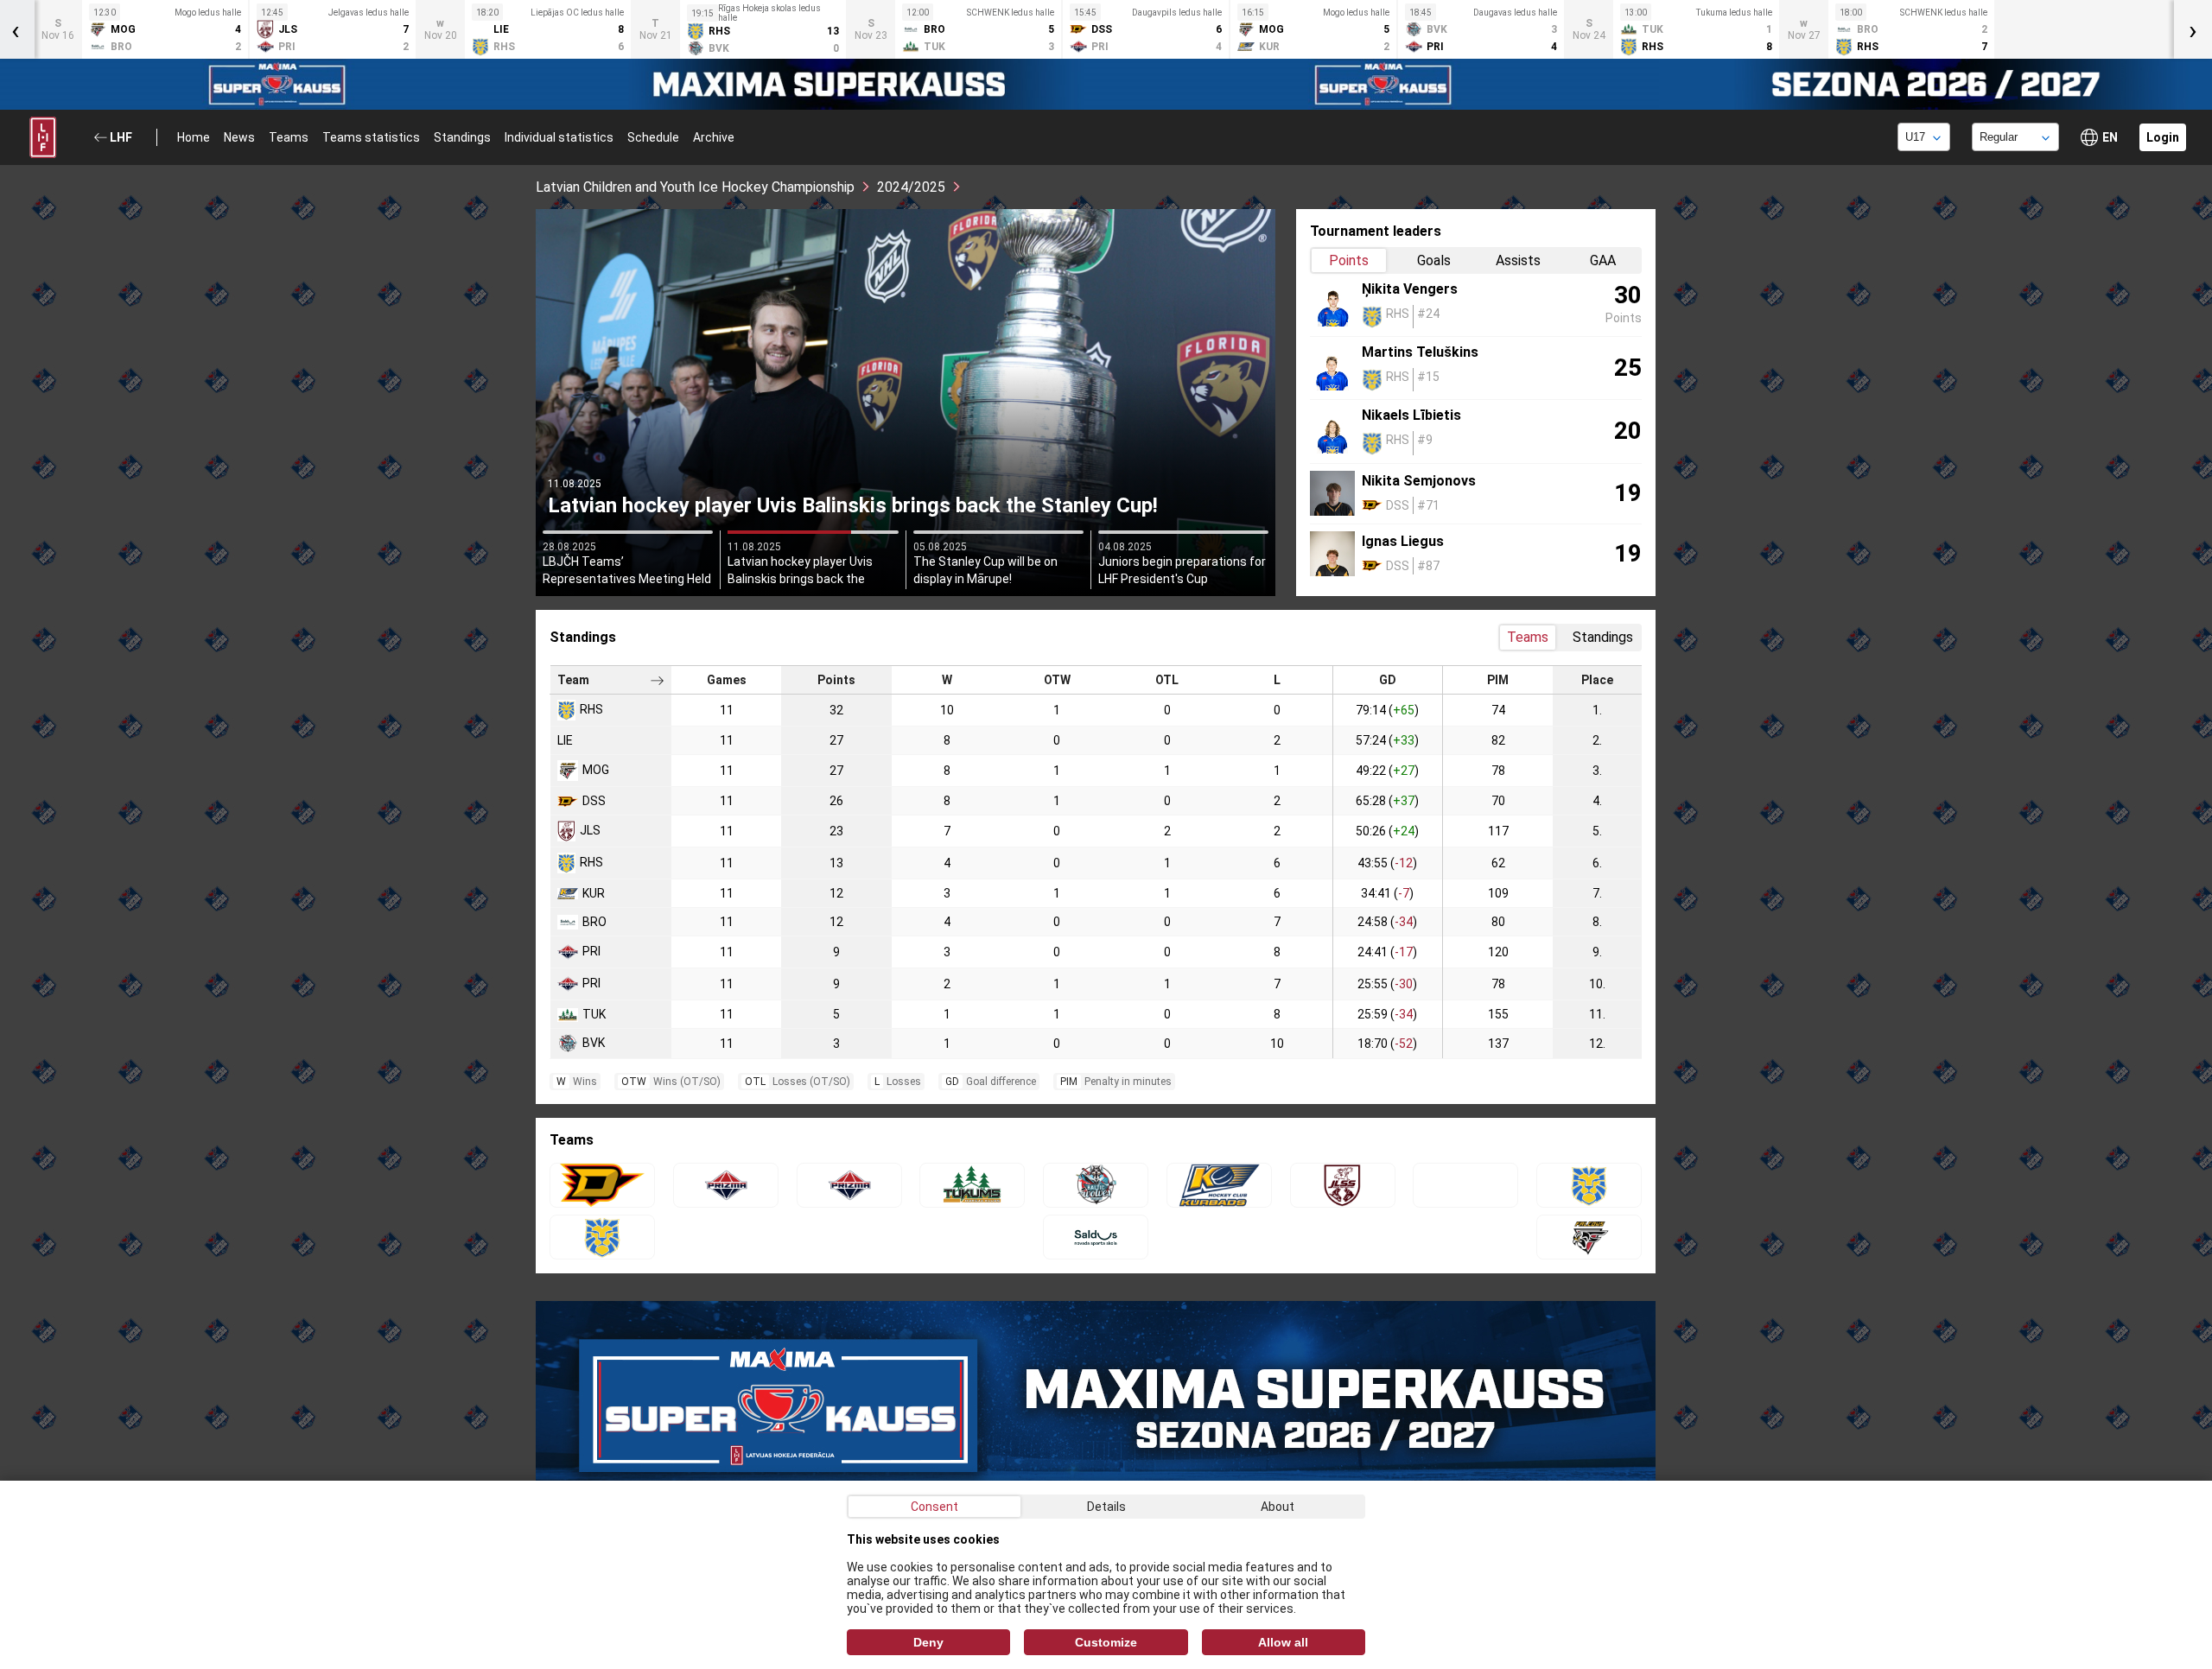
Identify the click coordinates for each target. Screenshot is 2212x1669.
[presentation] (2193, 29)
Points (1349, 260)
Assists (1518, 260)
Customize (1106, 1642)
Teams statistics (371, 137)
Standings (462, 137)
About (1278, 1507)
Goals (1434, 260)
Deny (928, 1642)
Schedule (653, 137)
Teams (289, 137)
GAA (1603, 260)
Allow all (1283, 1642)
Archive (714, 137)
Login (2163, 137)
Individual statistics (559, 137)
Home (194, 137)
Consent (934, 1507)
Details (1106, 1507)
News (239, 137)
